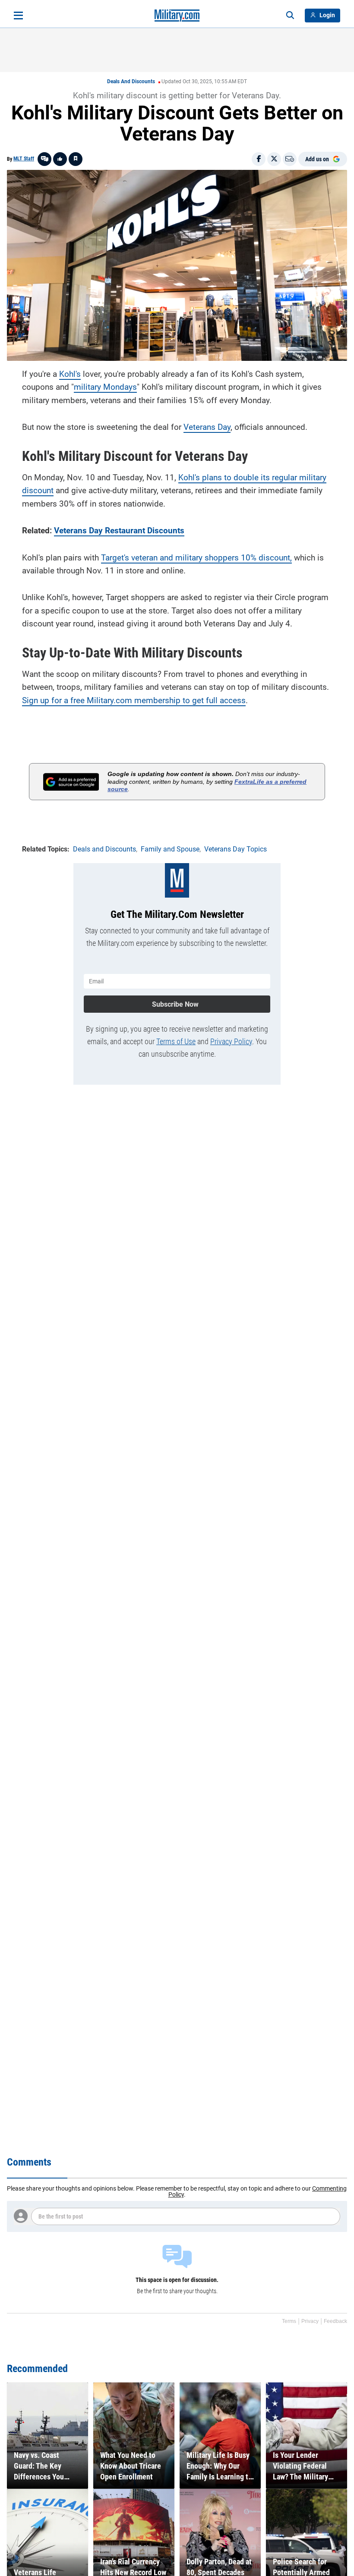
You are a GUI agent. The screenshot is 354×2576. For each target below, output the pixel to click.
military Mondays (105, 387)
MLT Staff (24, 159)
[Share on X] (274, 159)
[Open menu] (18, 16)
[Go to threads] (44, 159)
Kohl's (70, 374)
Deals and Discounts (131, 81)
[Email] (290, 159)
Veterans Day (207, 427)
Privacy (310, 2321)
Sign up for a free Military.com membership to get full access (134, 700)
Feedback (335, 2321)
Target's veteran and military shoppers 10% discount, (196, 558)
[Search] (290, 16)
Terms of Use (176, 1041)
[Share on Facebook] (259, 159)
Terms (289, 2321)
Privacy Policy (231, 1041)
